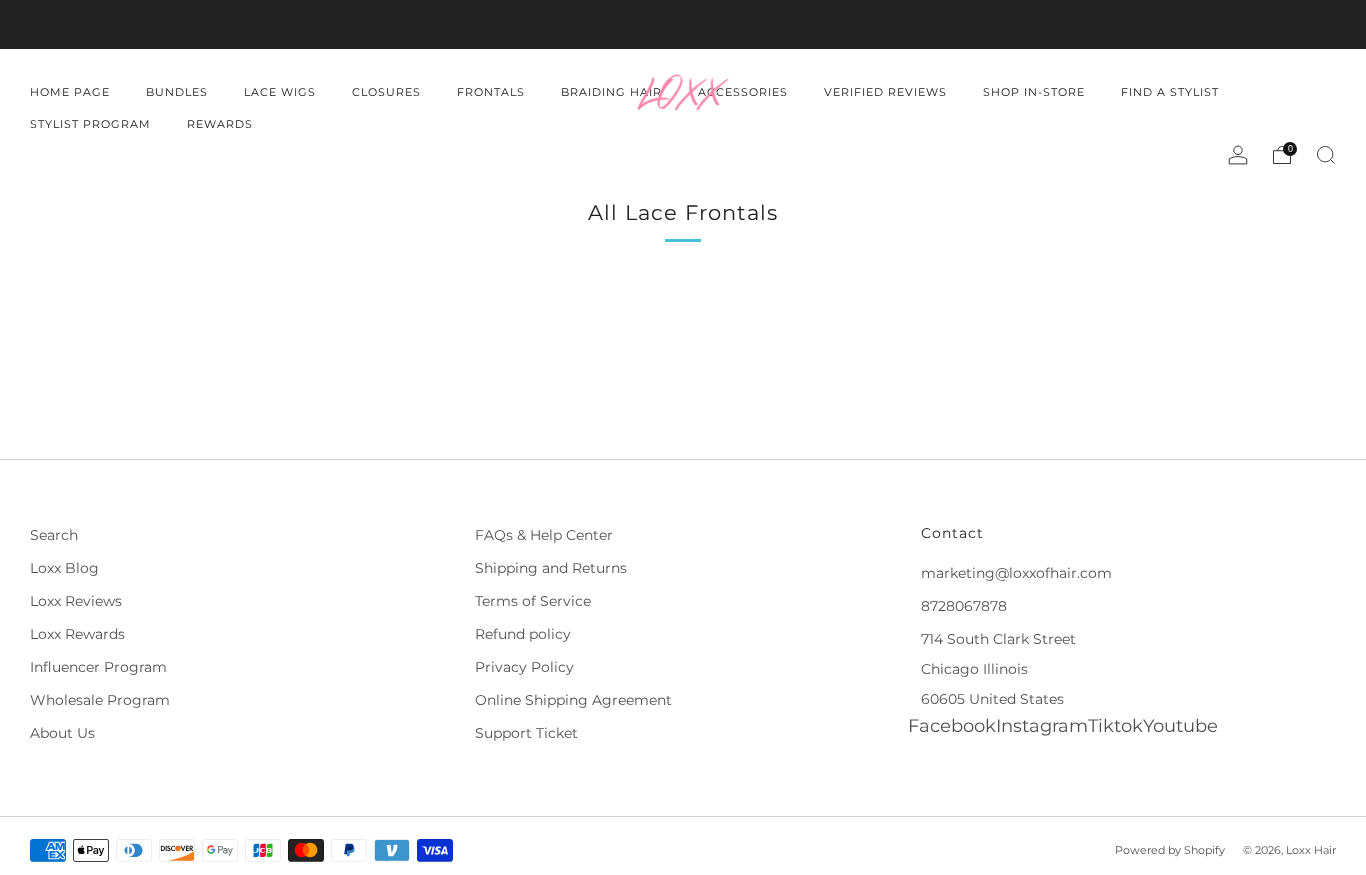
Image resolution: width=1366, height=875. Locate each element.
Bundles (177, 92)
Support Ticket (526, 733)
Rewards (220, 124)
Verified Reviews (885, 92)
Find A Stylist (1170, 92)
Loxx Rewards (77, 634)
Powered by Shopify (1170, 850)
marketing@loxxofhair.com (1016, 573)
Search (54, 535)
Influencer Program (98, 667)
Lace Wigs (280, 92)
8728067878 (964, 606)
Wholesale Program (100, 700)
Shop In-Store (1034, 92)
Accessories (743, 92)
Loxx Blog (64, 568)
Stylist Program (90, 124)
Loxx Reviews (76, 601)
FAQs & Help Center (544, 535)
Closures (386, 92)
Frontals (491, 92)
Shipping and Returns (551, 568)
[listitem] (682, 24)
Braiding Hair (611, 92)
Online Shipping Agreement (573, 700)
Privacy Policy (524, 667)
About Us (62, 733)
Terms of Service (533, 601)
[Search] (1326, 155)
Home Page (70, 92)
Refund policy (523, 634)
